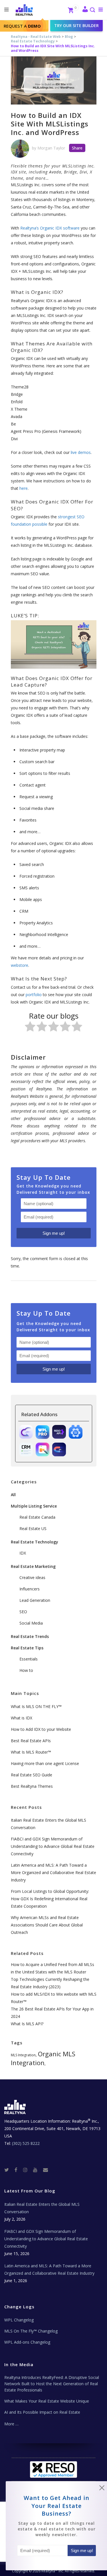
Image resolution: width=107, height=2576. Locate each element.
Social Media (31, 1623)
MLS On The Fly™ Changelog (31, 2331)
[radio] (30, 1028)
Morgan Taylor (51, 148)
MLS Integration (23, 2055)
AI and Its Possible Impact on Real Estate (42, 2412)
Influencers (30, 1589)
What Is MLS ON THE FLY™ (36, 1706)
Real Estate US (33, 1528)
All (13, 1495)
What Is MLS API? (27, 2024)
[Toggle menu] (99, 9)
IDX (23, 1553)
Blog (69, 37)
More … (11, 2424)
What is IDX (22, 1718)
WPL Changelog (19, 2320)
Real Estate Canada (37, 1517)
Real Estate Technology (33, 41)
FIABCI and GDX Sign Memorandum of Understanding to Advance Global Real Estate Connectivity (53, 1846)
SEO (23, 1612)
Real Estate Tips (27, 1648)
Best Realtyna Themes (32, 1786)
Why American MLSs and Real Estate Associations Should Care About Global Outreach (47, 1925)
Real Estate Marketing (33, 1566)
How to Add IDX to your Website (41, 1729)
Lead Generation (35, 1600)
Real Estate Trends (30, 1636)
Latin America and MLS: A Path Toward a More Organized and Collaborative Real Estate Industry (53, 1872)
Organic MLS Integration (43, 2058)
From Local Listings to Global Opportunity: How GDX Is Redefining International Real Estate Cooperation (50, 1899)
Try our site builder (76, 25)
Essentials (29, 1659)
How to (26, 1670)
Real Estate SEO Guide (32, 1775)
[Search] (92, 10)
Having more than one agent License (45, 1763)
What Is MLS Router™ (31, 1752)
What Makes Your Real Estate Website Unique (47, 2401)
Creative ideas (32, 1577)
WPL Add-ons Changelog (27, 2342)
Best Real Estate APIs (31, 1741)
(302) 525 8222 (26, 2143)
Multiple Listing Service (34, 1506)
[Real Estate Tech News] (46, 2169)
